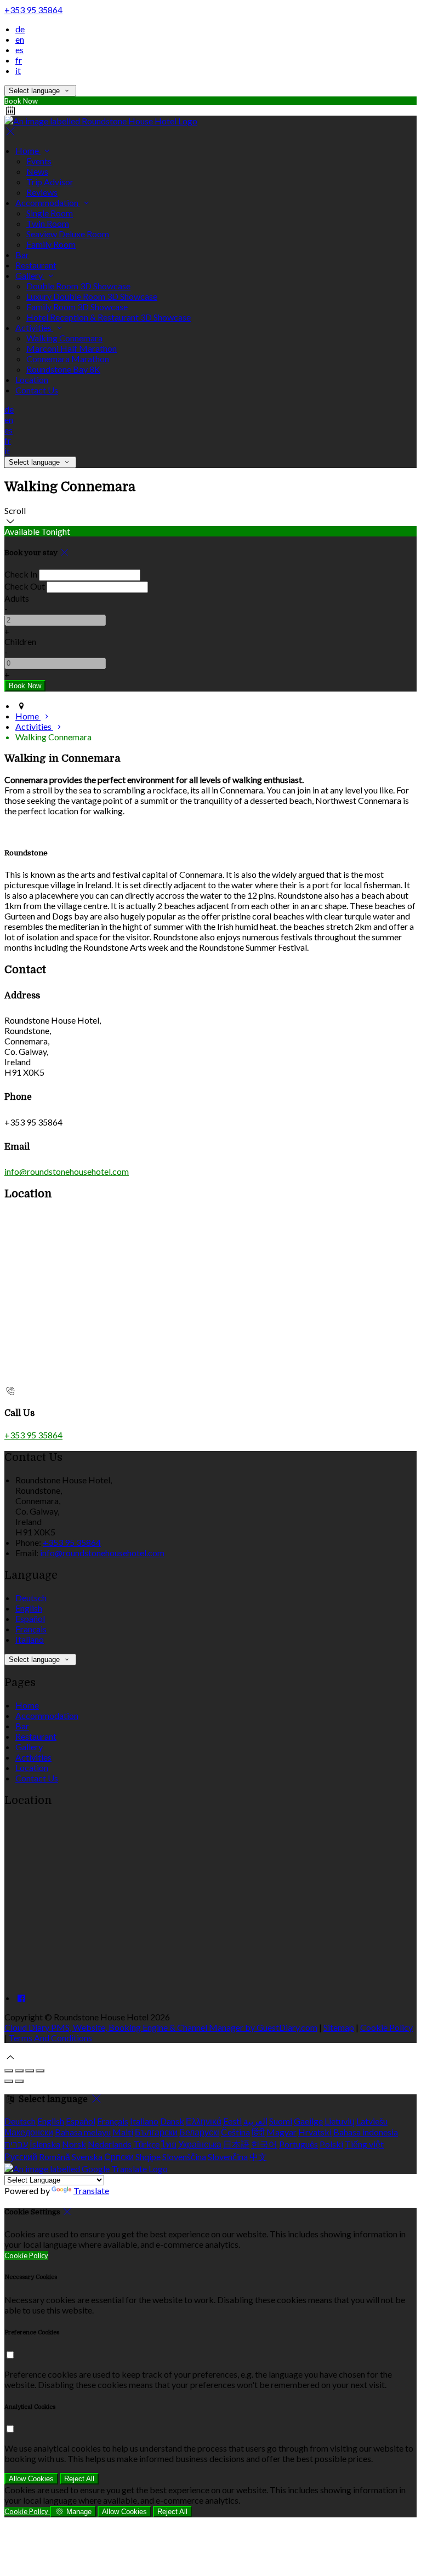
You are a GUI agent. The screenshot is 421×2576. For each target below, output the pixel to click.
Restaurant (36, 265)
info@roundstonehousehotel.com (67, 1171)
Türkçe (146, 2144)
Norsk (74, 2144)
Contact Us (37, 390)
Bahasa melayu (83, 2132)
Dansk (172, 2121)
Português (298, 2144)
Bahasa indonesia (366, 2132)
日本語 (236, 2144)
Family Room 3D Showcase (77, 307)
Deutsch (31, 1598)
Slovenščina (184, 2157)
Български (156, 2132)
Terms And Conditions (50, 2038)
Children (20, 641)
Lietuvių (340, 2121)
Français (31, 1629)
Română (55, 2157)
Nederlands (110, 2144)
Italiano (30, 1639)
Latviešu (372, 2121)
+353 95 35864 (33, 10)
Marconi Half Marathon (72, 348)
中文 (258, 2157)
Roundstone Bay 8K (63, 369)
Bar (22, 255)
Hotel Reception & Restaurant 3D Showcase (109, 317)
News (37, 171)
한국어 (264, 2144)
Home (28, 150)
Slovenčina (228, 2157)
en (20, 39)
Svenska (87, 2157)
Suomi (281, 2121)
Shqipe (148, 2157)
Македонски (29, 2132)
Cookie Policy (386, 2027)
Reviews (42, 192)
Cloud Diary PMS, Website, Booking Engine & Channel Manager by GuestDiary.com (161, 2027)
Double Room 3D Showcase (78, 286)
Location (32, 379)
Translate (91, 2191)
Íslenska (45, 2144)
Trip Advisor (50, 182)
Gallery (30, 275)
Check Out (25, 586)
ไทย (169, 2144)
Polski (331, 2144)
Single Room (50, 213)
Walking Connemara (64, 338)
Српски (119, 2157)
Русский (21, 2157)
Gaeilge (308, 2121)
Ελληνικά (204, 2121)
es (19, 50)
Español (30, 1618)
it (18, 70)
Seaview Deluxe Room (68, 234)
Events (39, 161)
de (20, 29)
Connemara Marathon (68, 359)
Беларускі (199, 2132)
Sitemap (339, 2027)
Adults (17, 598)
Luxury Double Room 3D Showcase (92, 296)
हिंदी (258, 2132)
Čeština (235, 2132)
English (29, 1608)
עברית (16, 2144)
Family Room (51, 244)
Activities (34, 327)
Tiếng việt (364, 2144)
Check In (21, 574)
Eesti (232, 2121)
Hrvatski (315, 2132)
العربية (255, 2121)
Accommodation (48, 202)
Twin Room (48, 223)
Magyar (281, 2132)
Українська (200, 2144)
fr (19, 60)
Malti (123, 2132)
